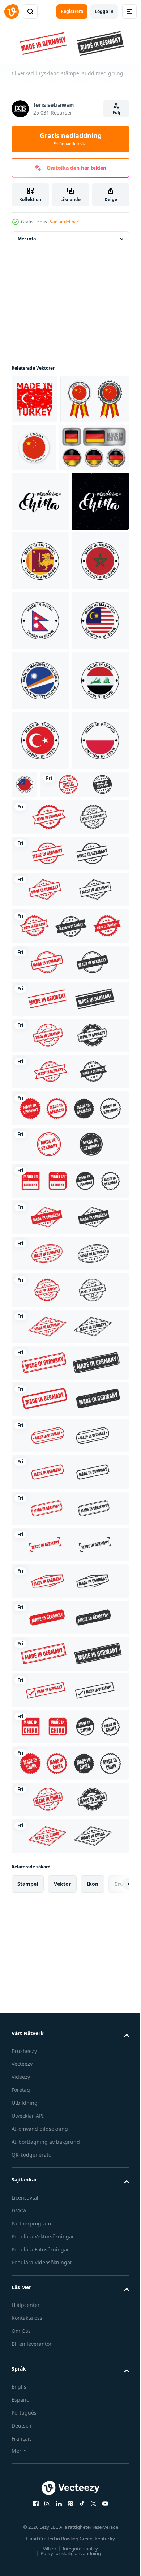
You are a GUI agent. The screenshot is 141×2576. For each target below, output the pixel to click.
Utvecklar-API (28, 2510)
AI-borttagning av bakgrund (46, 2535)
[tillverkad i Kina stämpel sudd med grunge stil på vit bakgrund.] (69, 2120)
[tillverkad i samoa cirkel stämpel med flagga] (84, 1118)
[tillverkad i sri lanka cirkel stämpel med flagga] (40, 715)
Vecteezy (22, 2458)
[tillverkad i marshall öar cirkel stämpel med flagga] (40, 954)
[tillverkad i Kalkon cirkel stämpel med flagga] (40, 1074)
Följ (116, 113)
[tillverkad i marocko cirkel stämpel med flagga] (40, 775)
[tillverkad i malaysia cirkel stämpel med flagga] (40, 895)
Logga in (104, 11)
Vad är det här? (65, 222)
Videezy (21, 2471)
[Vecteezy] (12, 12)
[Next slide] (112, 2277)
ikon (93, 2277)
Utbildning (25, 2497)
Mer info (27, 237)
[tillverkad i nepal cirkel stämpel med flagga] (40, 835)
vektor (62, 2277)
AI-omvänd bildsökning (40, 2522)
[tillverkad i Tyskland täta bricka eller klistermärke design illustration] (46, 542)
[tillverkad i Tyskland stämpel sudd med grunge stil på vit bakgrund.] (56, 1178)
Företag (21, 2484)
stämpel (28, 2277)
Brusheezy (24, 2445)
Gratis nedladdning (71, 139)
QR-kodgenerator (33, 2548)
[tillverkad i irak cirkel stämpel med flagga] (40, 1014)
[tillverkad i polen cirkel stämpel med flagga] (40, 1134)
